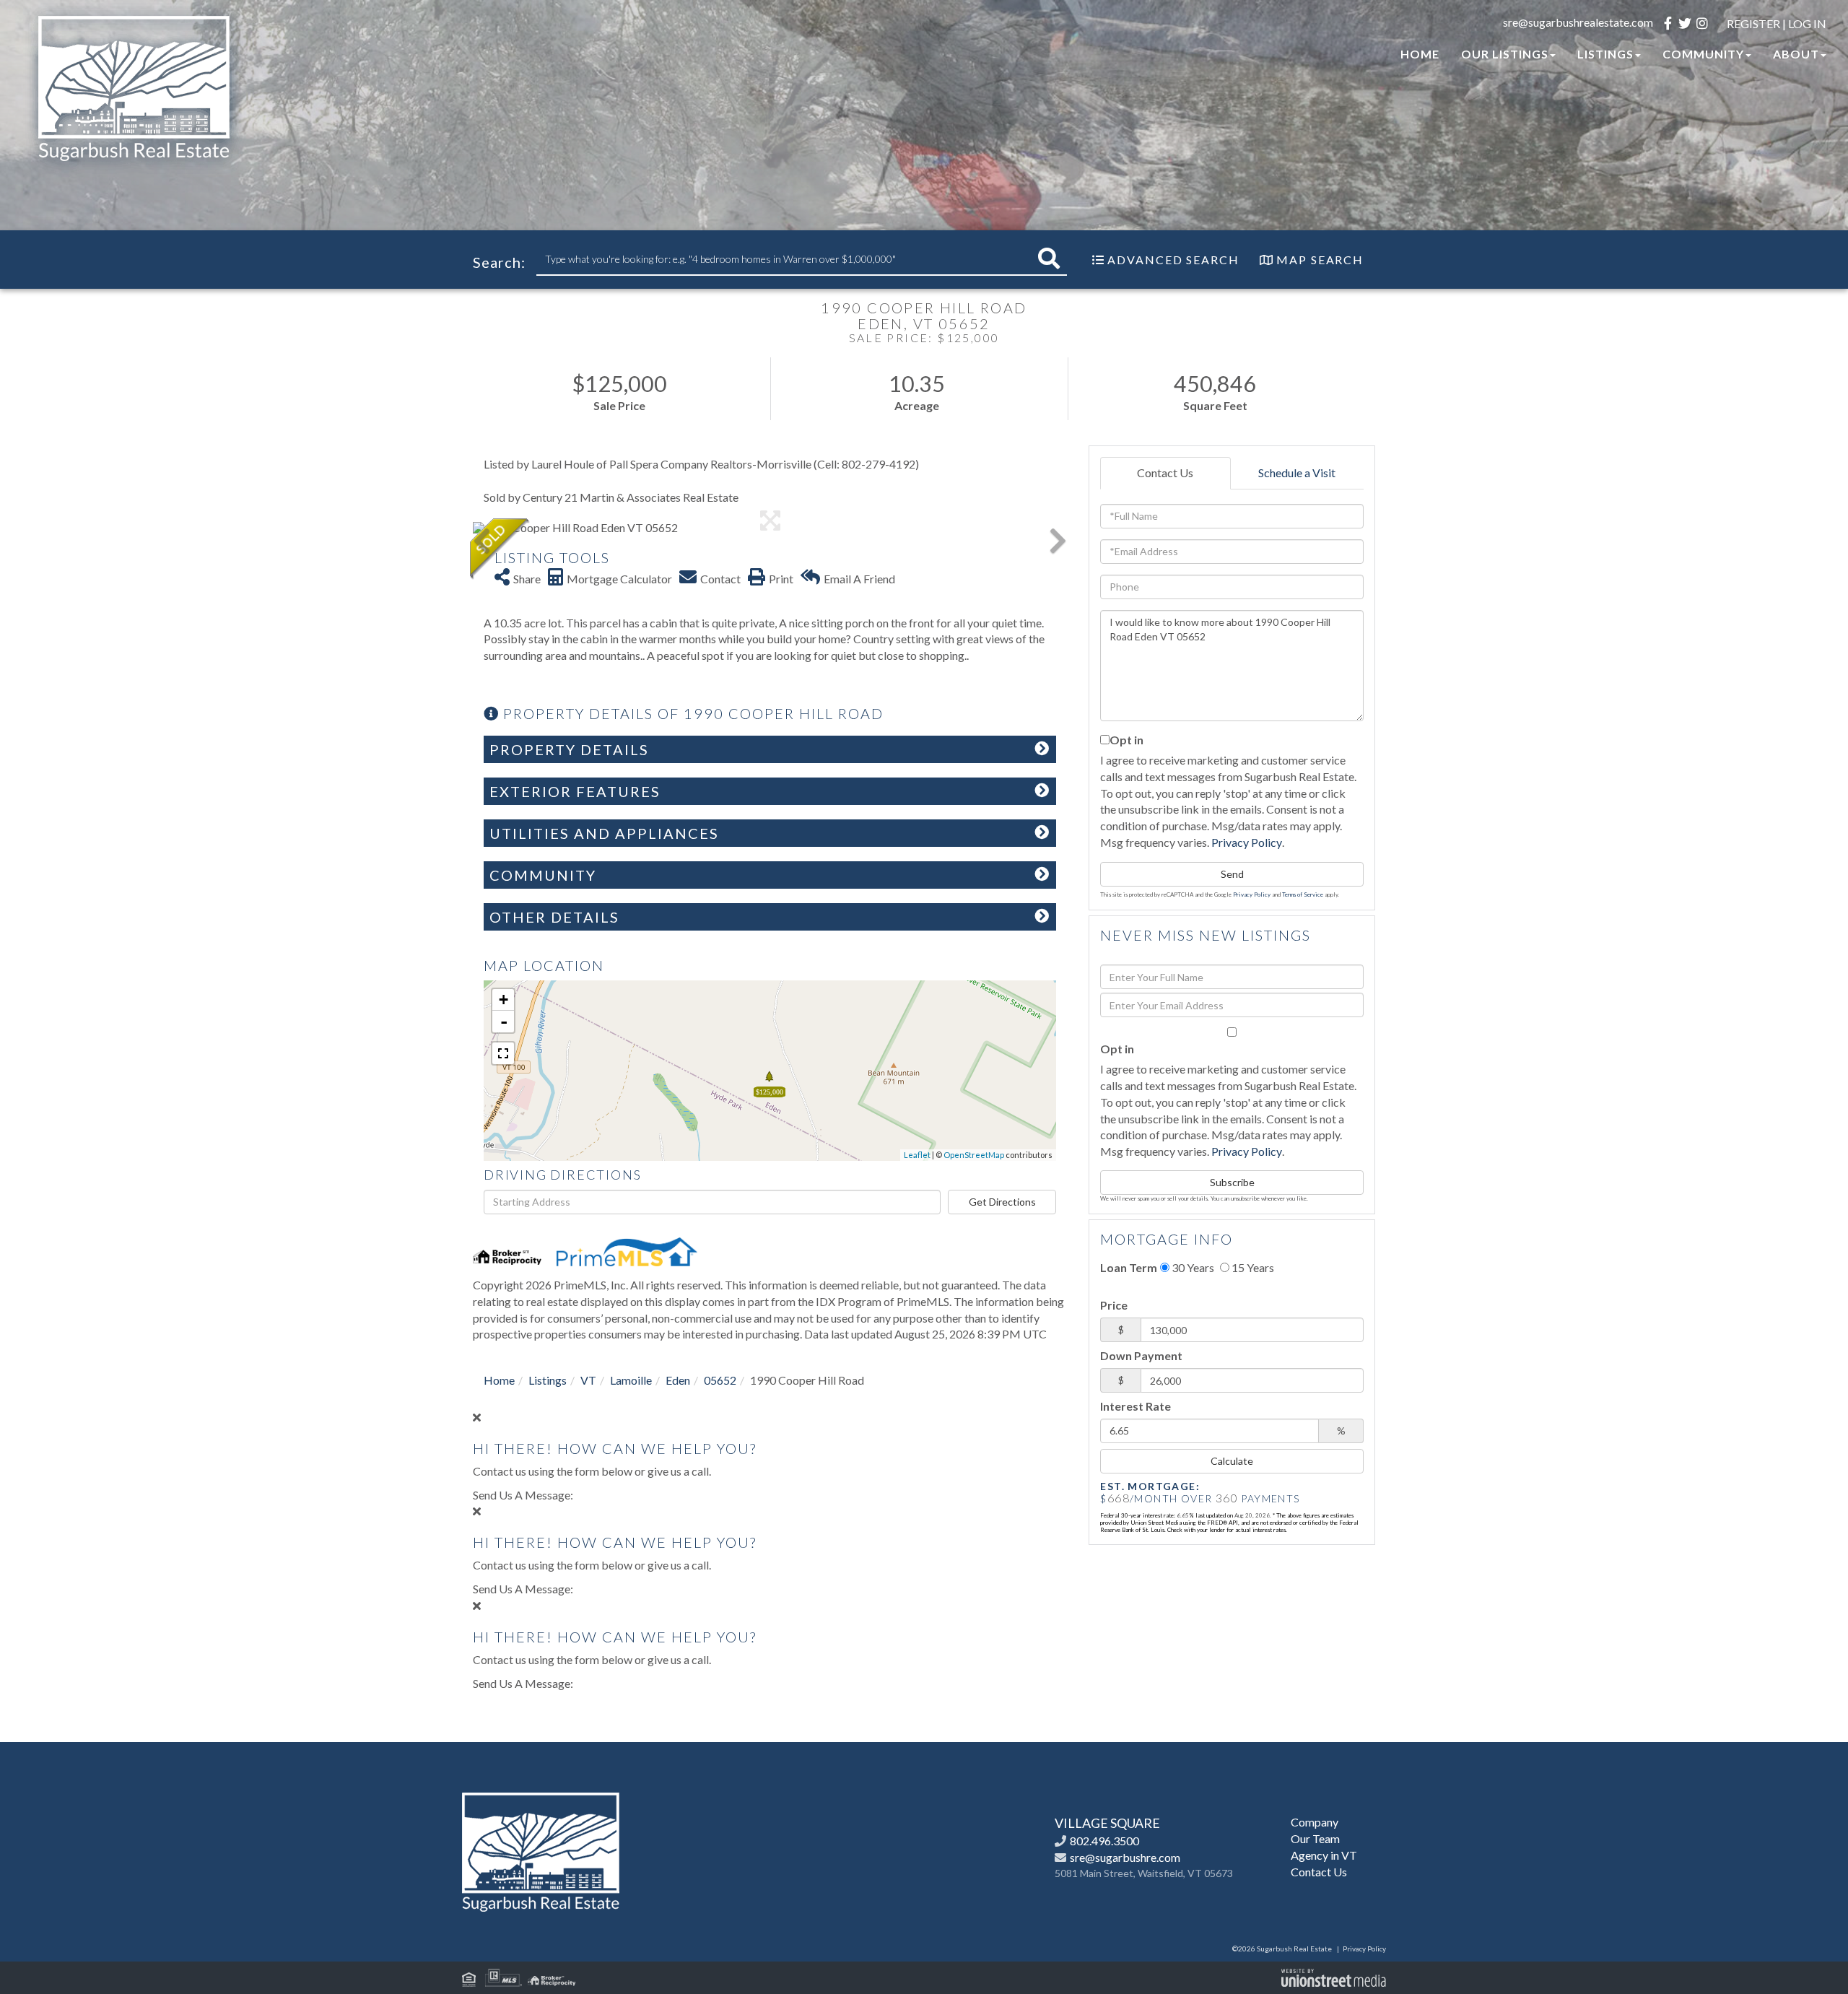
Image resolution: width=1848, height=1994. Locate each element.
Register (1753, 23)
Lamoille (631, 1380)
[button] (1049, 259)
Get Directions (1002, 1202)
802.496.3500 (1104, 1841)
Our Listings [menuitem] (1505, 54)
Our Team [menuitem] (1315, 1838)
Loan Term (1129, 1267)
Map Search (1320, 260)
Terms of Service (1303, 894)
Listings (548, 1380)
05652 (720, 1380)
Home (499, 1380)
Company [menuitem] (1315, 1822)
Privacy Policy (1247, 842)
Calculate (1232, 1461)
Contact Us (1165, 473)
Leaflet (917, 1155)
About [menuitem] (1796, 54)
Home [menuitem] (1420, 54)
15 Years (1252, 1267)
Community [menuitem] (1703, 54)
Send (1232, 874)
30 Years (1192, 1267)
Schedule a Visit (1297, 473)
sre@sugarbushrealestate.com (1578, 22)
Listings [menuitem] (1605, 54)
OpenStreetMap (974, 1155)
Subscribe (1232, 1182)
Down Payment (1141, 1355)
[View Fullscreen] (503, 1053)
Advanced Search (1173, 260)
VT (588, 1380)
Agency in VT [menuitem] (1324, 1855)
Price (1114, 1305)
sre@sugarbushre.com (1125, 1857)
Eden (678, 1380)
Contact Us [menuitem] (1319, 1872)
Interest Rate (1136, 1406)
